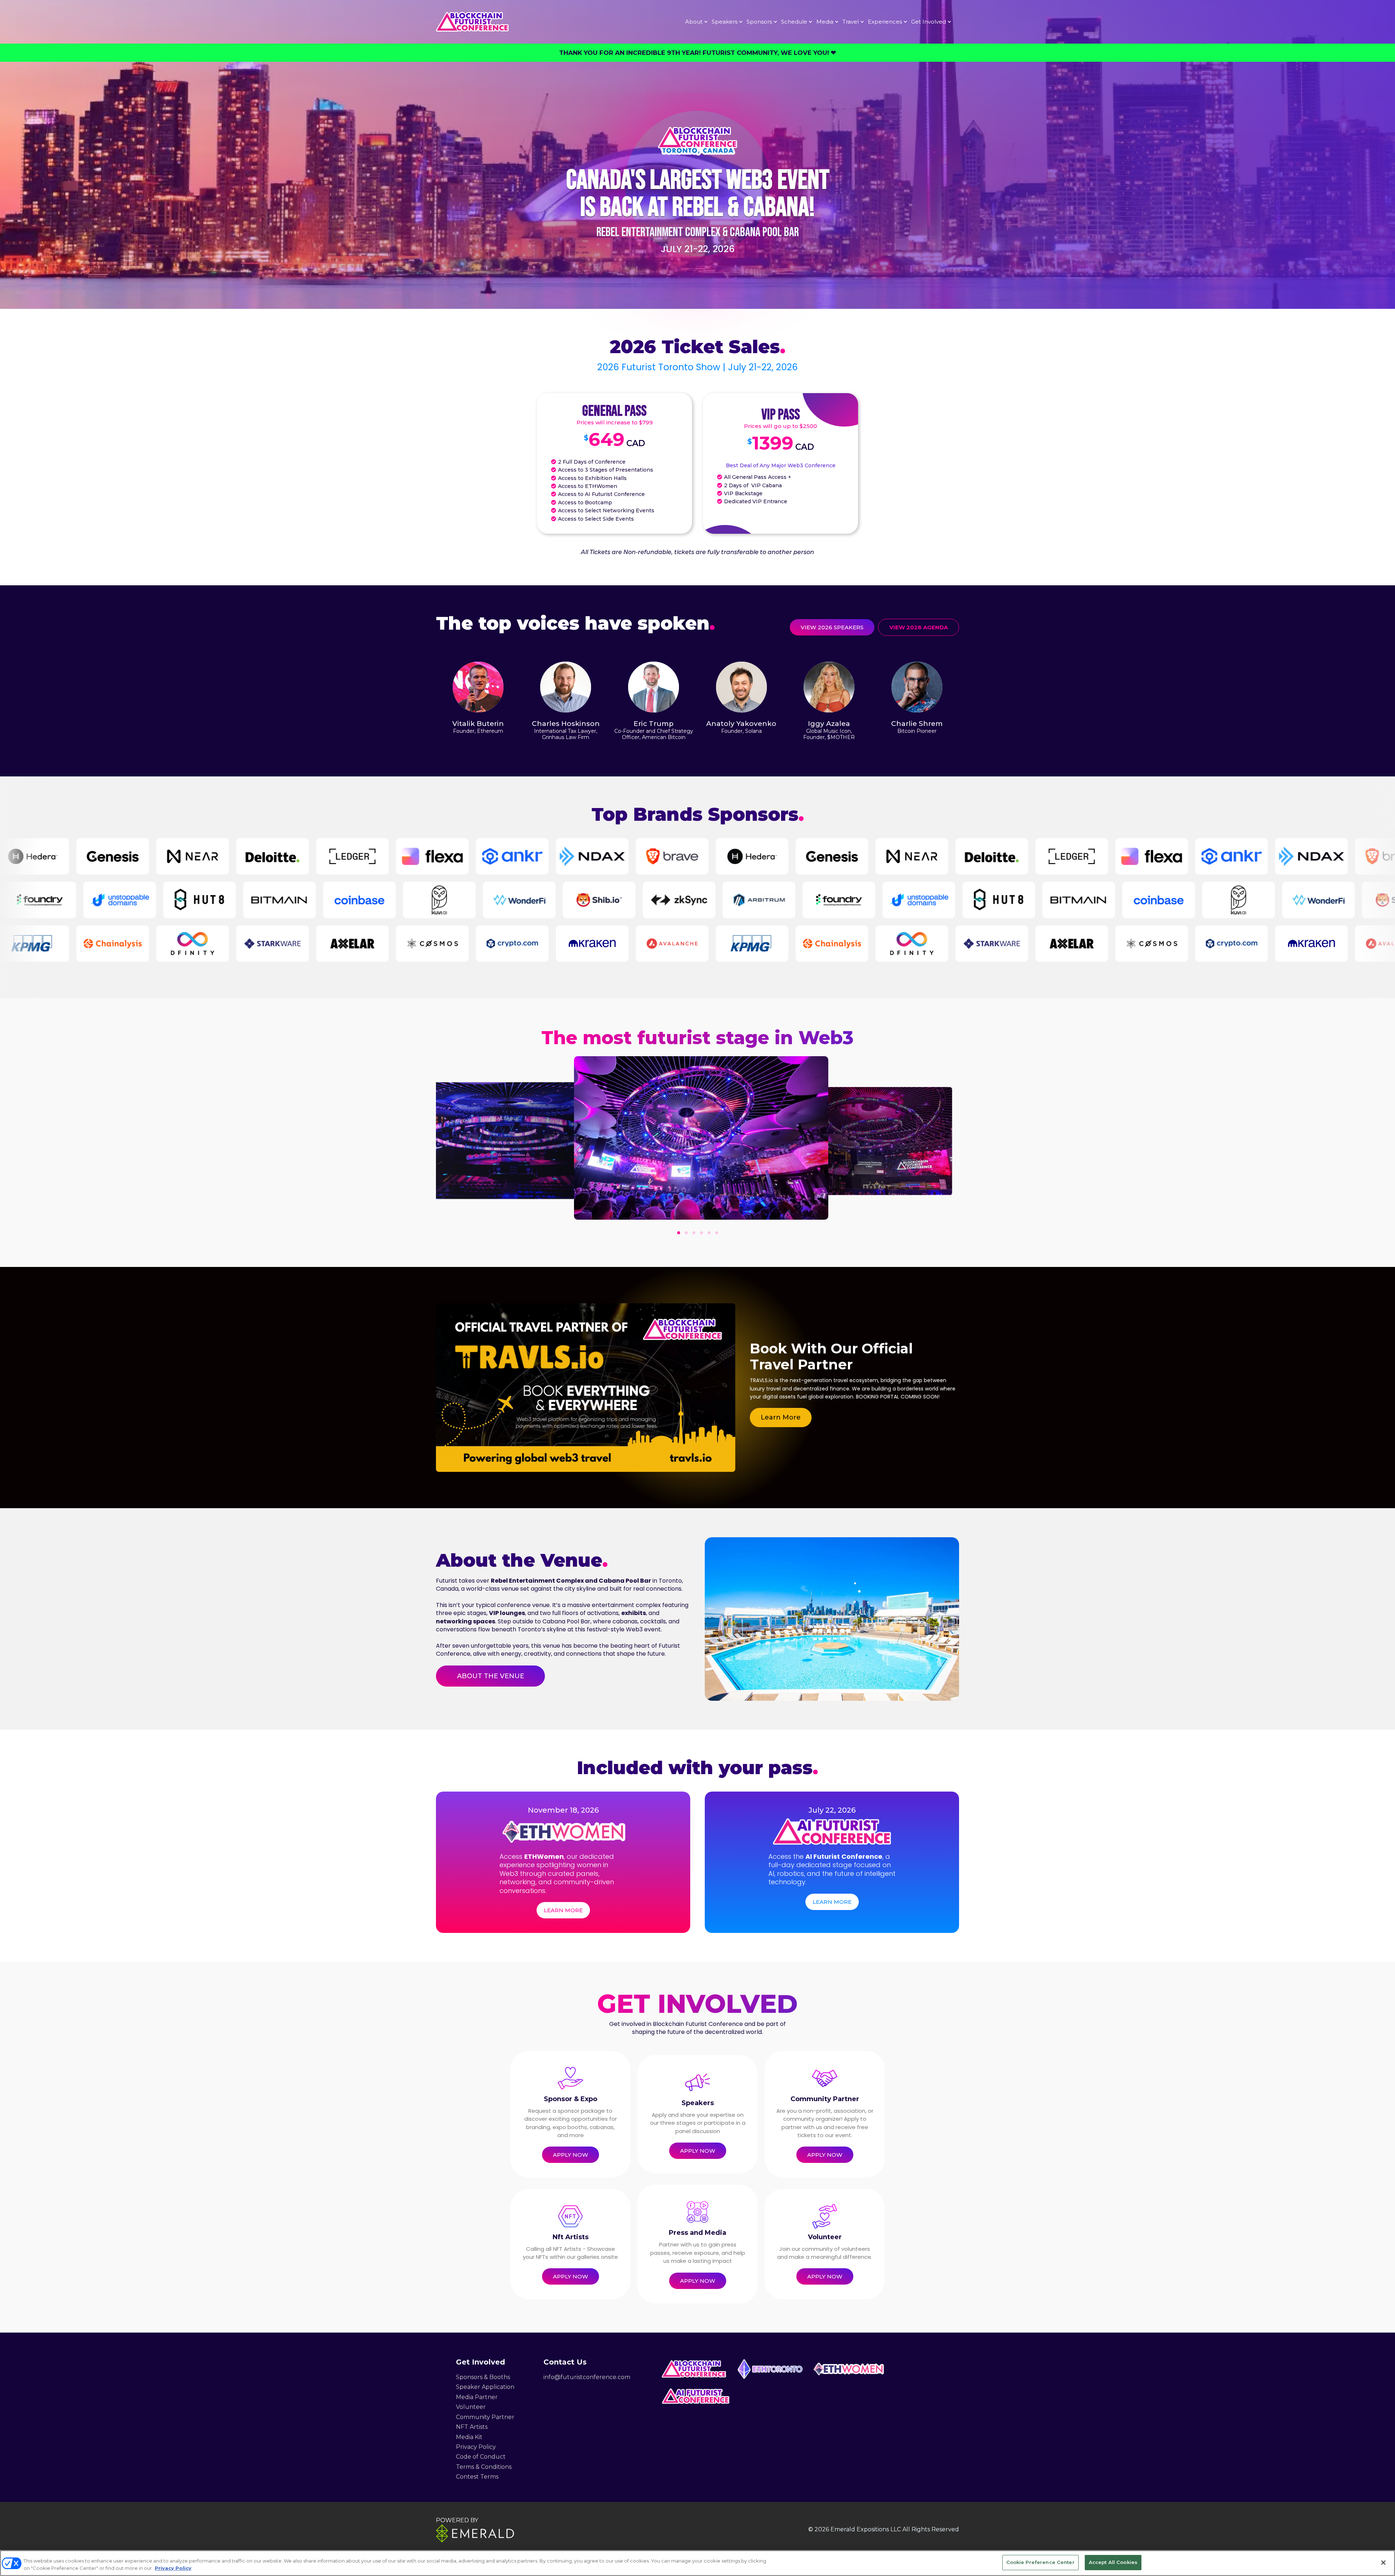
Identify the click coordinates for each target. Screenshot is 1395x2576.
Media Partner (477, 2397)
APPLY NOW (698, 2151)
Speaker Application (485, 2387)
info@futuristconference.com (587, 2377)
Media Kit (469, 2437)
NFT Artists (472, 2427)
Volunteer (471, 2407)
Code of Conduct (481, 2457)
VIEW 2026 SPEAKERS (832, 627)
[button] (679, 1233)
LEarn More (563, 1910)
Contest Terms (477, 2477)
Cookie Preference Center (1040, 2562)
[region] (697, 2563)
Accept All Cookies (1113, 2562)
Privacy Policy (476, 2447)
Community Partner (485, 2417)
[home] (472, 22)
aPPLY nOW (571, 2155)
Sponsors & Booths (483, 2377)
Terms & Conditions (484, 2467)
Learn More (781, 1417)
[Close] (1383, 2563)
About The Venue (491, 1676)
